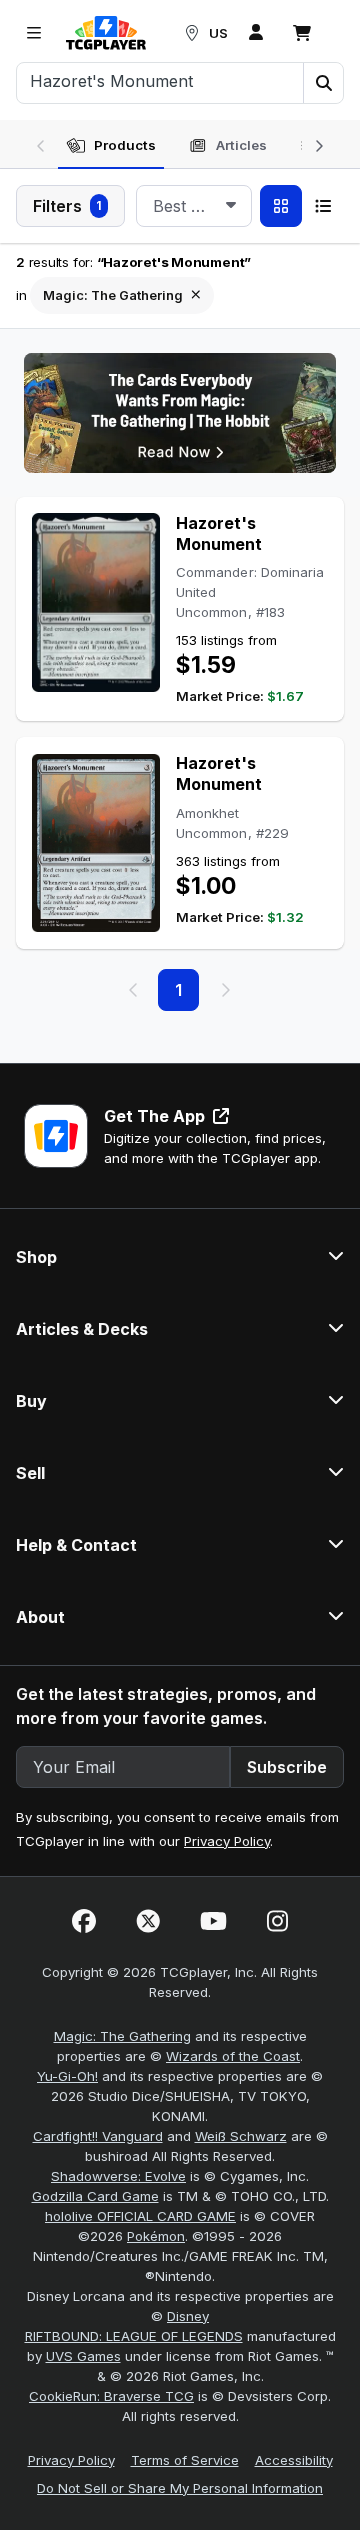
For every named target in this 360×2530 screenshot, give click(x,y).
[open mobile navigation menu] (34, 33)
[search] (160, 81)
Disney (188, 2316)
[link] (106, 33)
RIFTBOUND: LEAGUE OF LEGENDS (134, 2336)
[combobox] (194, 206)
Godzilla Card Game (95, 2196)
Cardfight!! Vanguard (98, 2136)
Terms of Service (185, 2460)
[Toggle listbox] (231, 206)
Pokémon (156, 2236)
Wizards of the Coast (233, 2056)
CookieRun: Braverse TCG (111, 2396)
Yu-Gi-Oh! (67, 2076)
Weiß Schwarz (241, 2136)
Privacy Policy (227, 1841)
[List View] (323, 206)
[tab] (111, 146)
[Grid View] (281, 206)
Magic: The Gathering (122, 2036)
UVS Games (83, 2356)
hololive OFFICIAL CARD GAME (140, 2216)
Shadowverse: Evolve (118, 2176)
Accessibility (294, 2460)
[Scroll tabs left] (41, 144)
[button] (323, 83)
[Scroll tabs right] (319, 144)
